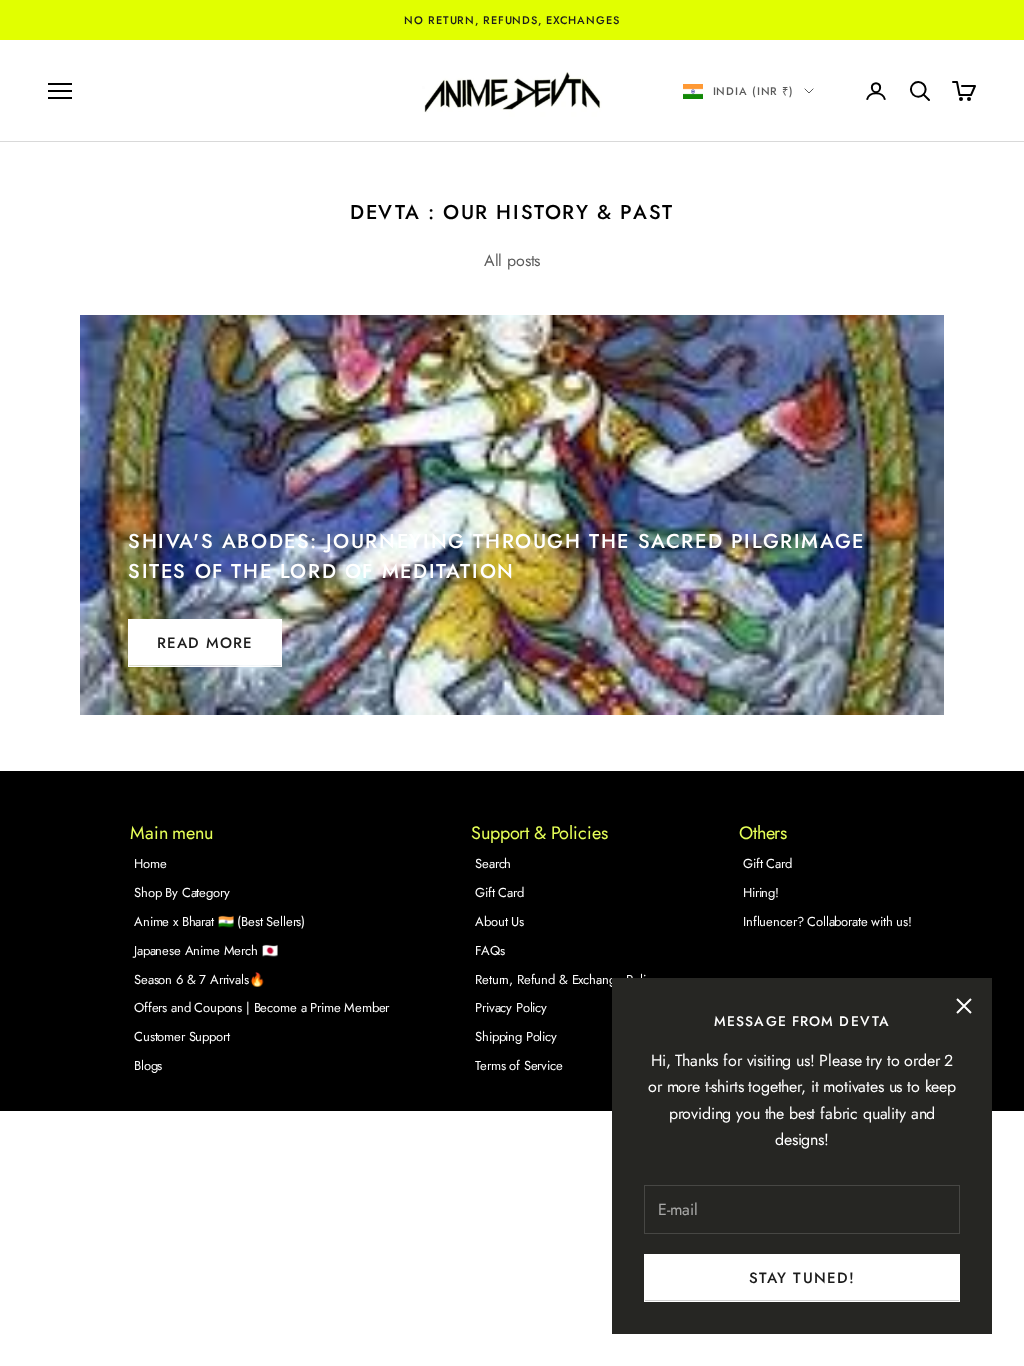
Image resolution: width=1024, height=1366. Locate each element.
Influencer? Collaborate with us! (827, 921)
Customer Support (181, 1036)
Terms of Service (518, 1065)
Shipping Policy (516, 1036)
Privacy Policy (511, 1007)
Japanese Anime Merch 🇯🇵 (205, 950)
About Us (499, 921)
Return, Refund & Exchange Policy (566, 979)
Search (493, 863)
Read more (205, 643)
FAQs (489, 950)
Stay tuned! (802, 1278)
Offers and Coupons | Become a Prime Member (261, 1007)
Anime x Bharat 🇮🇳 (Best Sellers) (219, 921)
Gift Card (499, 892)
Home (150, 863)
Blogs (148, 1065)
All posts (512, 260)
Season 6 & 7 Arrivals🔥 (199, 979)
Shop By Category (181, 892)
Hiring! (761, 892)
